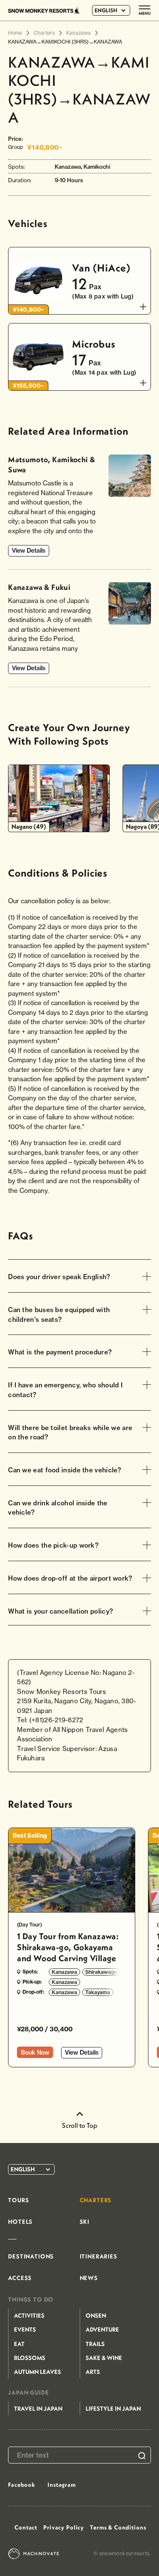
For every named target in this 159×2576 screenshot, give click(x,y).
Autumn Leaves (38, 2372)
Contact (26, 2527)
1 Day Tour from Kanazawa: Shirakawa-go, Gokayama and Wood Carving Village (68, 1947)
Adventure (102, 2329)
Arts (93, 2372)
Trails (95, 2344)
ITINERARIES (99, 2256)
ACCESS (20, 2278)
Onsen (96, 2316)
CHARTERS (96, 2200)
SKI (85, 2222)
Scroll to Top (79, 2125)
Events (25, 2329)
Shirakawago (101, 1972)
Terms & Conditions (118, 2527)
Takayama (98, 1992)
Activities (29, 2316)
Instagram (62, 2485)
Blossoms (30, 2358)
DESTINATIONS (31, 2256)
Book (35, 2053)
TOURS (18, 2200)
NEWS (89, 2278)
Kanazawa (64, 1972)
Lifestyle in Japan (113, 2409)
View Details (29, 551)
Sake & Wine (104, 2358)
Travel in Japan (38, 2409)
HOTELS (20, 2222)
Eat (19, 2344)
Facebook (22, 2485)
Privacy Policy (64, 2527)
